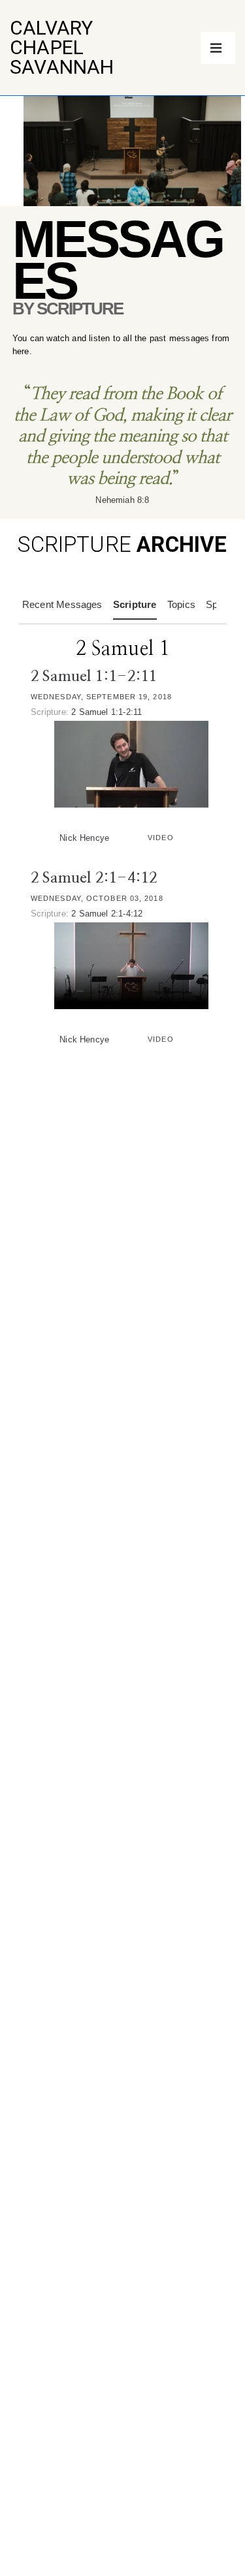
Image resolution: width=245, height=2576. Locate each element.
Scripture (135, 604)
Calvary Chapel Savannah (62, 47)
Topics (181, 604)
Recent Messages (62, 604)
